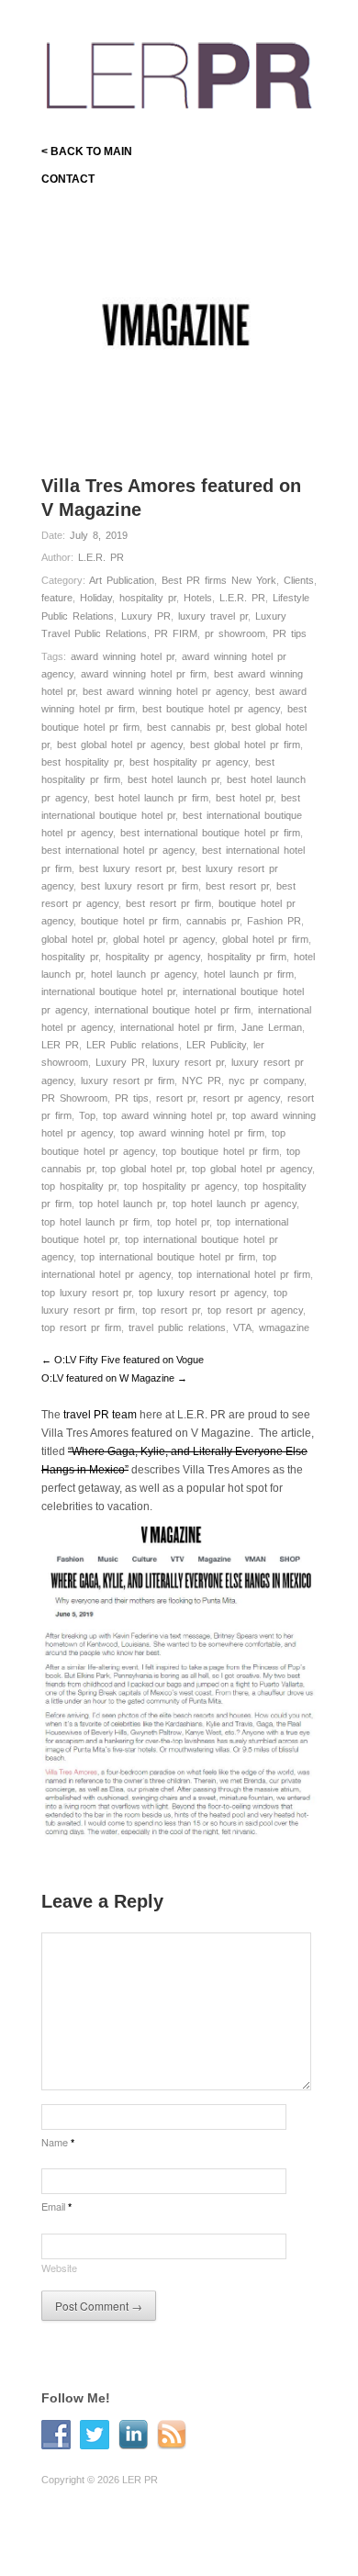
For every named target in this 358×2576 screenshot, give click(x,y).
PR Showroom (74, 1098)
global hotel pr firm (265, 939)
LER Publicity (216, 1045)
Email (56, 2206)
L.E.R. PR (101, 557)
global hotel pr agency (164, 939)
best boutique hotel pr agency (211, 709)
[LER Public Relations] (179, 72)
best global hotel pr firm (245, 745)
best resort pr (237, 886)
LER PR (60, 1045)
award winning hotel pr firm (144, 674)
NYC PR (201, 1081)
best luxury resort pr (127, 868)
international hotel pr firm (177, 1027)
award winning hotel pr (123, 656)
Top (87, 1115)
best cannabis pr (185, 727)
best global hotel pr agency (120, 745)
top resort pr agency (255, 1310)
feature (57, 598)
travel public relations (177, 1327)
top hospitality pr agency (180, 1186)
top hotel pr (183, 1222)
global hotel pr (73, 939)
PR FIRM (176, 633)
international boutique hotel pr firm (173, 1010)
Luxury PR (146, 616)
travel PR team (100, 1415)
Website (59, 2268)
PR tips (290, 633)
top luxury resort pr (86, 1293)
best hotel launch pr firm (151, 798)
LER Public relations (133, 1045)
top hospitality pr (79, 1186)
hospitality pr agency (153, 957)
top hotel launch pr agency (235, 1204)
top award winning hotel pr (164, 1115)
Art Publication (122, 580)
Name (58, 2142)
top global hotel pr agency (252, 1169)
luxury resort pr (188, 1062)
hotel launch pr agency (144, 974)
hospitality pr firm (247, 957)
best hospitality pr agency (189, 762)
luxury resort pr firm (128, 1081)
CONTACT (68, 179)
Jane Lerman (272, 1027)
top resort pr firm (81, 1327)
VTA (242, 1327)
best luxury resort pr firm (140, 886)
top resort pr (171, 1310)
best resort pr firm (168, 903)
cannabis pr (213, 921)
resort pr (176, 1098)
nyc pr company (266, 1081)
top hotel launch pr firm (95, 1222)
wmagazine (284, 1327)
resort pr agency (241, 1098)
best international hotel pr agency (118, 850)
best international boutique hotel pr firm (210, 833)
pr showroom (235, 633)
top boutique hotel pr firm (221, 1151)
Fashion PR (274, 921)
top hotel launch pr (122, 1204)
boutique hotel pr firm (130, 921)
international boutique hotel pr (108, 991)
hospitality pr (148, 598)
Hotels (198, 598)
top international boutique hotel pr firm (168, 1257)
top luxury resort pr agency (202, 1293)
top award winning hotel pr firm (192, 1133)
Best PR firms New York (219, 580)
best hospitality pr (82, 762)
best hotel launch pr (173, 779)
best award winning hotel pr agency (165, 691)
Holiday (96, 598)
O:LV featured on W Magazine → (114, 1378)
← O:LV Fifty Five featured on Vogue (123, 1360)
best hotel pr (245, 798)
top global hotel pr (143, 1169)
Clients (299, 580)
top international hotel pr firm (244, 1274)
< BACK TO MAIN (87, 151)
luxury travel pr (213, 616)
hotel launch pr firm (249, 974)
